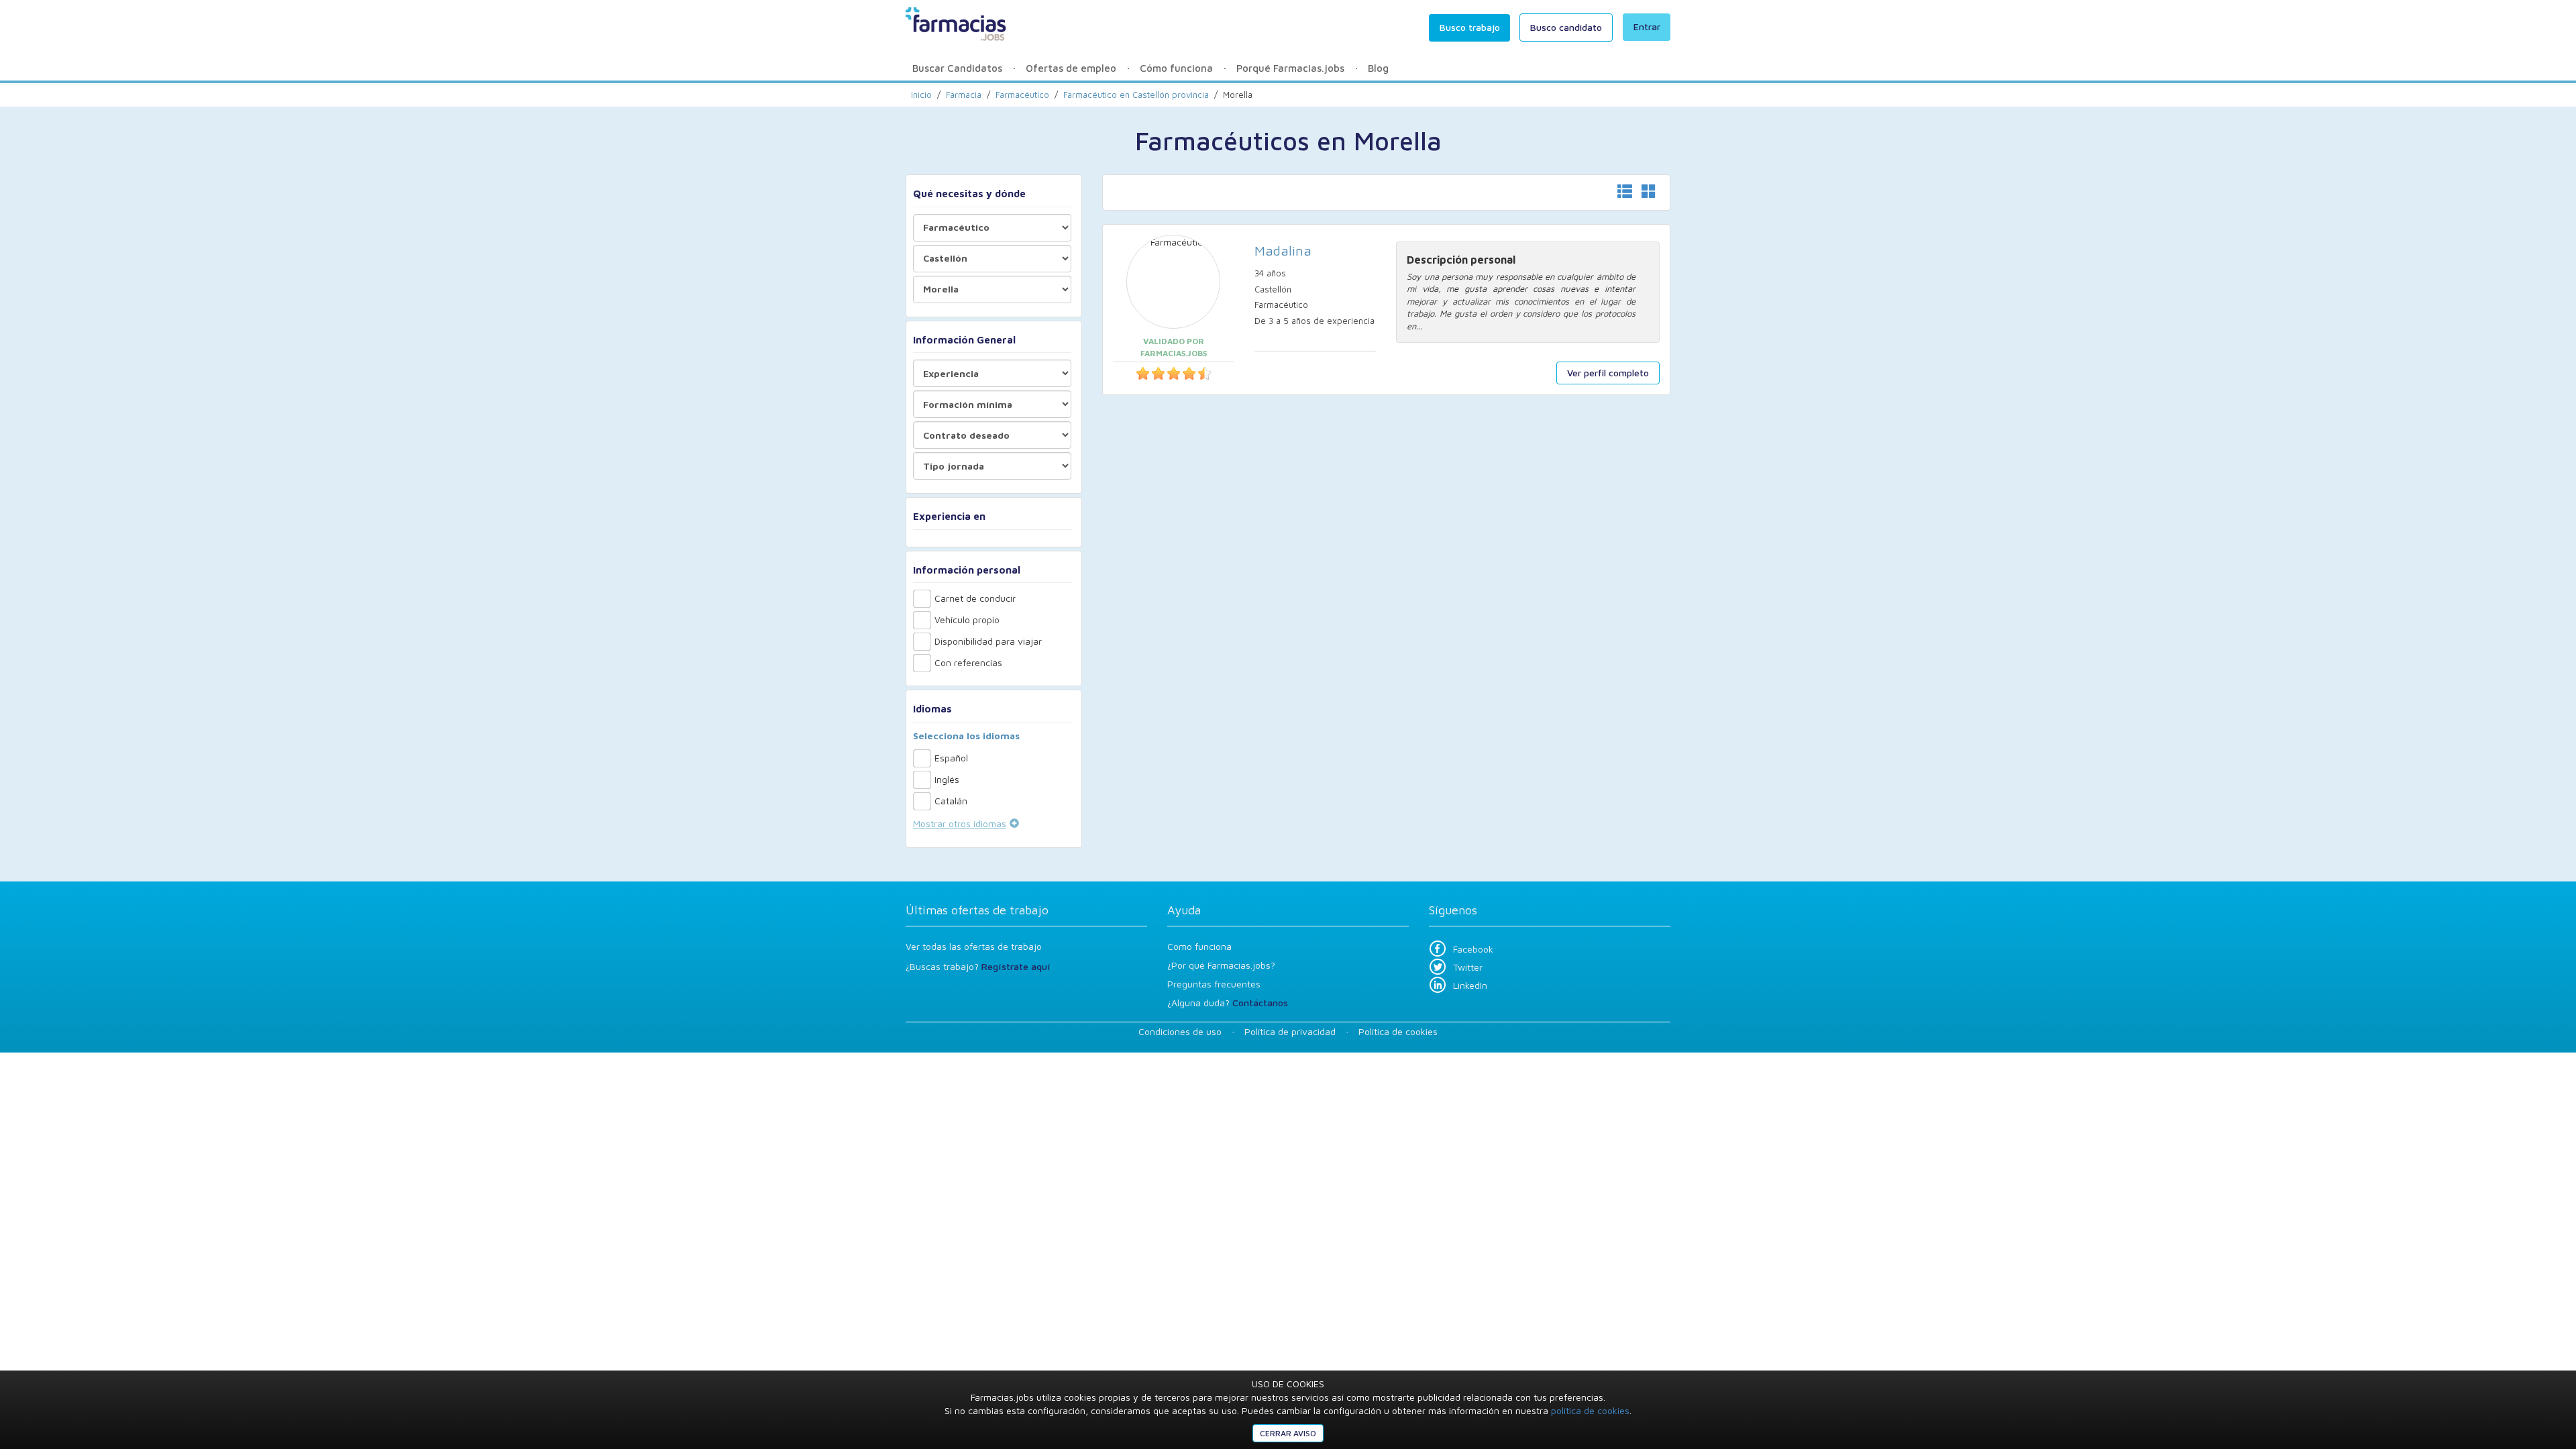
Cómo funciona (1176, 68)
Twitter (1468, 967)
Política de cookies (1398, 1031)
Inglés (947, 779)
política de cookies (1590, 1410)
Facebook (1473, 949)
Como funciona (1199, 946)
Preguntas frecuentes (1214, 984)
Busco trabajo (1470, 27)
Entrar (1647, 26)
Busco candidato (1566, 27)
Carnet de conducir (975, 598)
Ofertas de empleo (1071, 68)
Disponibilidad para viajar (988, 641)
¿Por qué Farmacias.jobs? (1221, 965)
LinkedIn (1470, 985)
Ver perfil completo (1608, 373)
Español (951, 758)
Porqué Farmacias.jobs (1290, 68)
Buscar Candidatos (957, 68)
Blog (1378, 68)
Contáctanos (1260, 1003)
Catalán (951, 801)
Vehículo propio (967, 620)
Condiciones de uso (1180, 1031)
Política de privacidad (1290, 1031)
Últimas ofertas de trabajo (977, 910)
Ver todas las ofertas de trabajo (974, 946)
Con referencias (968, 662)
